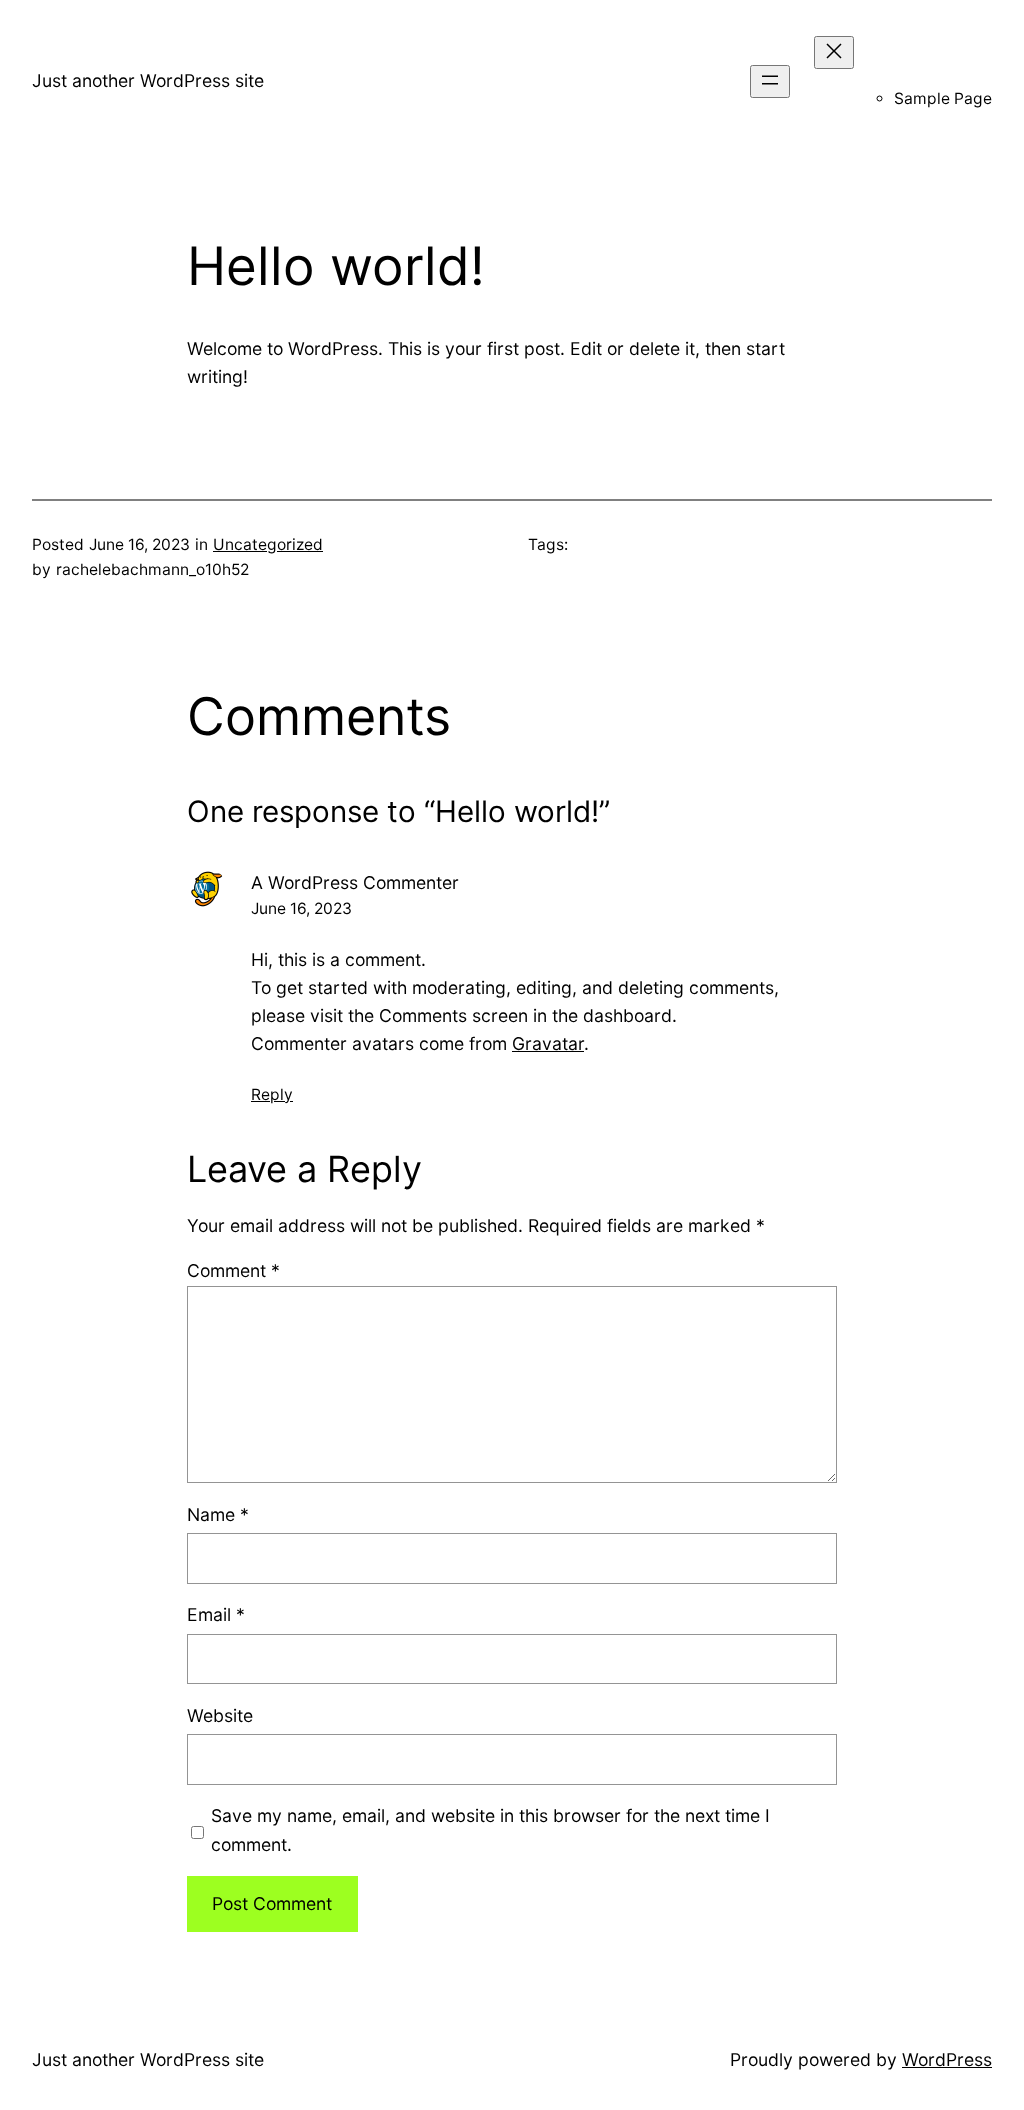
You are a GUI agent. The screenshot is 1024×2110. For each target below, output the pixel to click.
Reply (272, 1094)
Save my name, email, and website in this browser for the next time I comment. (490, 1829)
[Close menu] (834, 52)
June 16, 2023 (301, 908)
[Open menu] (770, 81)
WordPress (947, 2059)
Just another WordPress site (148, 80)
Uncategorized (268, 544)
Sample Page (943, 98)
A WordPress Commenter (355, 882)
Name (218, 1514)
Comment (233, 1270)
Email (216, 1614)
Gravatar (548, 1043)
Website (220, 1715)
